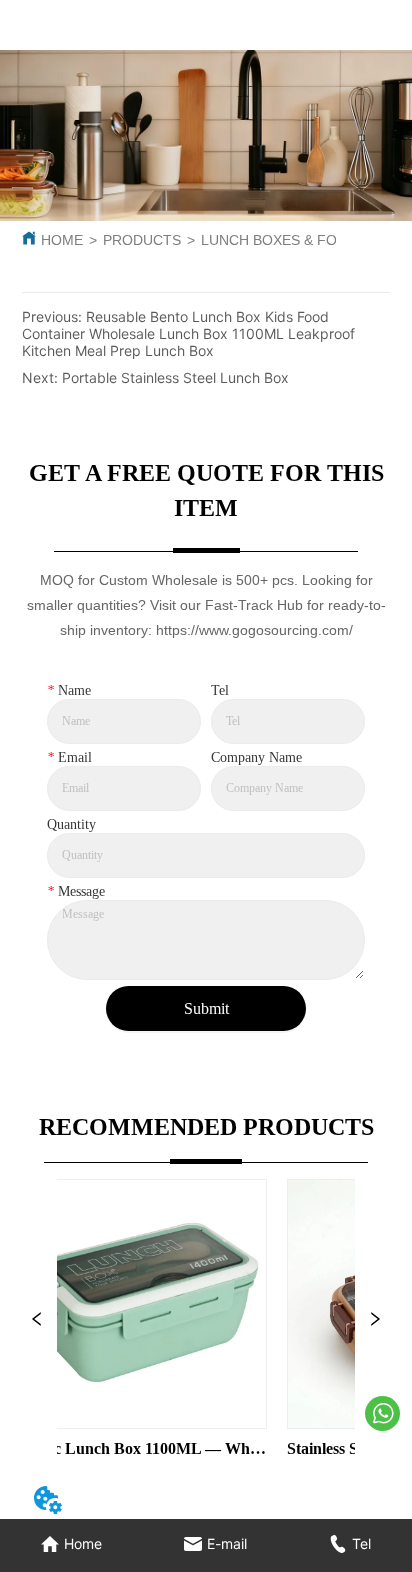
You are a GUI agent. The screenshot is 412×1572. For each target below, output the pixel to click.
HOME (62, 240)
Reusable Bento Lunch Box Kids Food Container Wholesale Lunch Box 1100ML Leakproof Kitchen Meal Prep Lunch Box (188, 333)
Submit (206, 1008)
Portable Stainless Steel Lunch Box (175, 377)
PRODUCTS (142, 240)
